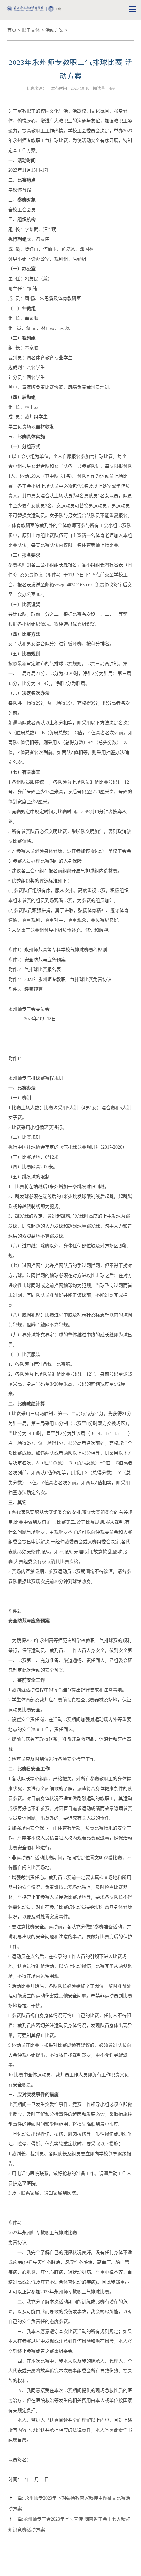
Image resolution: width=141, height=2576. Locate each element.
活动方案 (54, 30)
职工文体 (31, 30)
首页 (12, 30)
